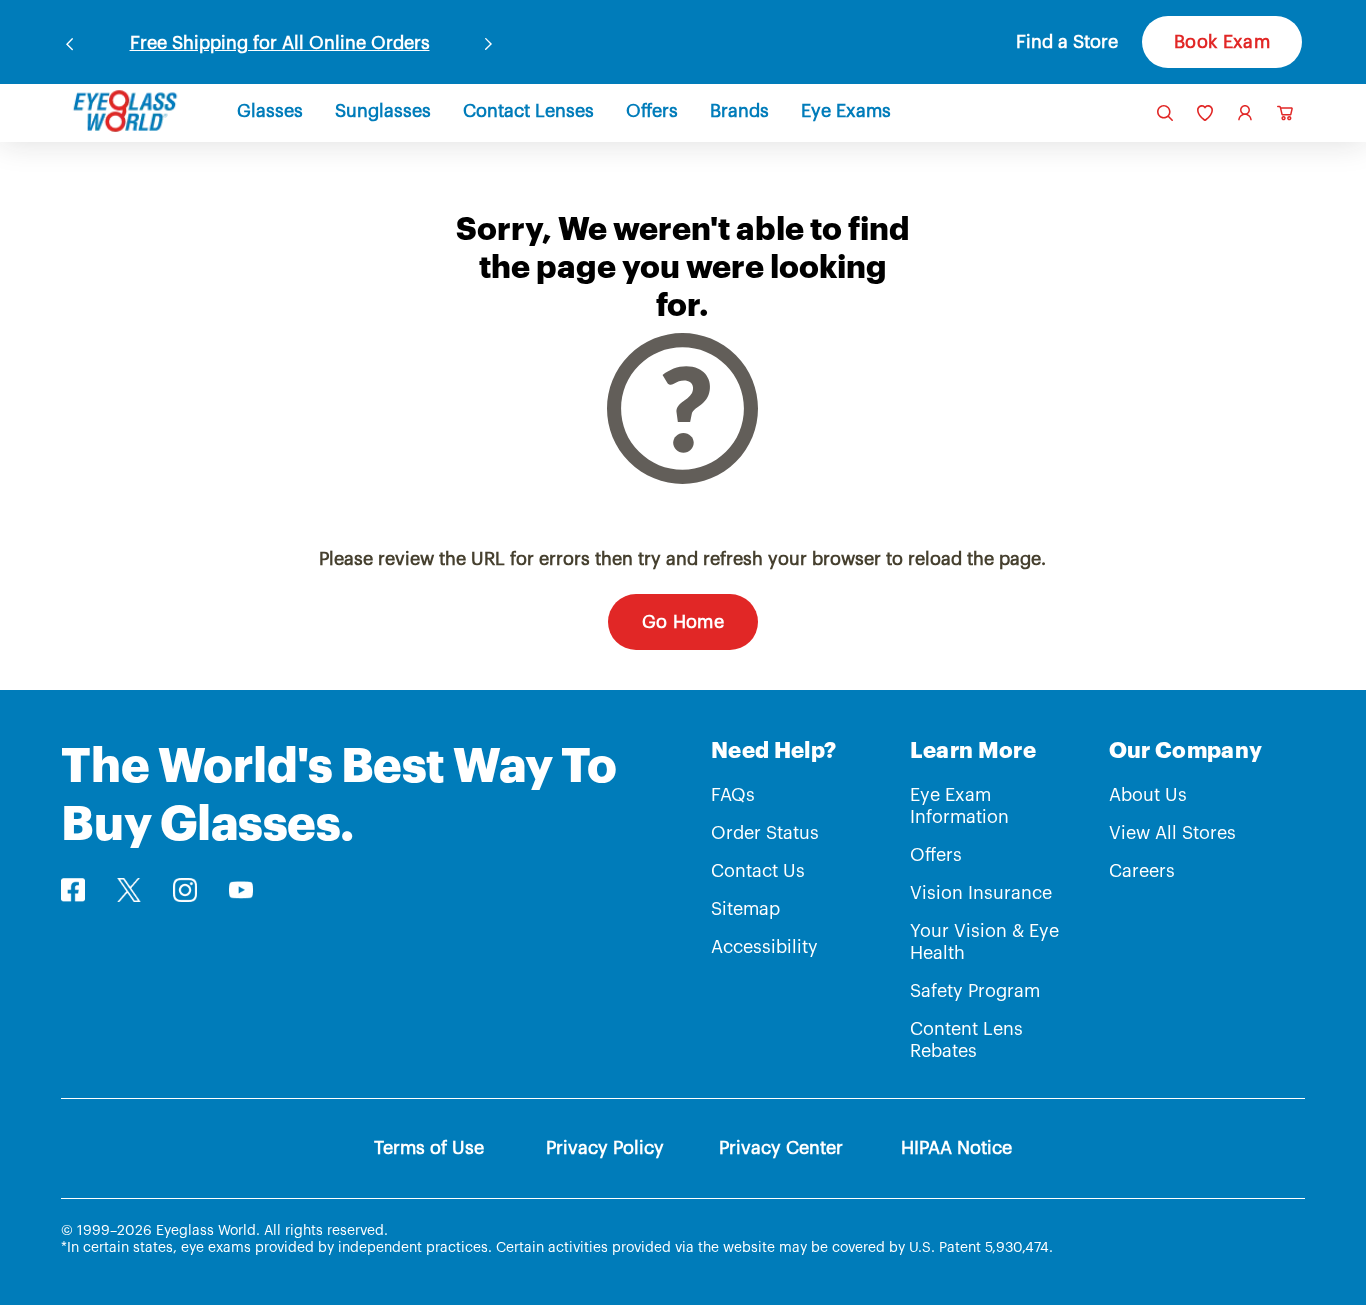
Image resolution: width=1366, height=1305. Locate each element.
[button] (1052, 42)
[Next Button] (489, 40)
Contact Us (758, 871)
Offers (936, 855)
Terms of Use (429, 1148)
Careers (1142, 871)
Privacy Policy (605, 1148)
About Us (1148, 795)
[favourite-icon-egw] (1205, 113)
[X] (129, 890)
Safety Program (975, 991)
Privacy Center (781, 1148)
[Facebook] (72, 890)
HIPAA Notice (956, 1148)
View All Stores (1172, 833)
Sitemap (745, 909)
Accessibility (764, 947)
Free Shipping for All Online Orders (280, 43)
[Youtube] (241, 890)
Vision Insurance (981, 893)
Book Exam (1222, 42)
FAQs (733, 795)
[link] (125, 111)
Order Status (765, 833)
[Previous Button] (70, 40)
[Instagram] (185, 890)
